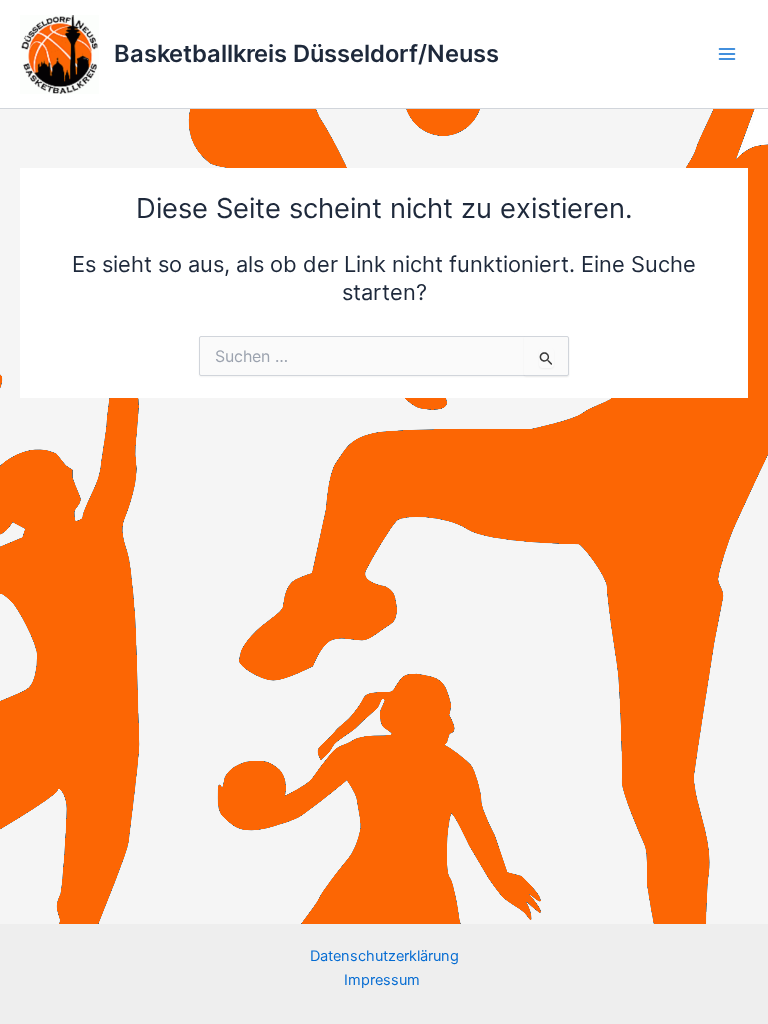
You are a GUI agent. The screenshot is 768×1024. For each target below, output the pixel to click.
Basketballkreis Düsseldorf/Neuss (306, 53)
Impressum (384, 980)
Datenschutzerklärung (384, 956)
